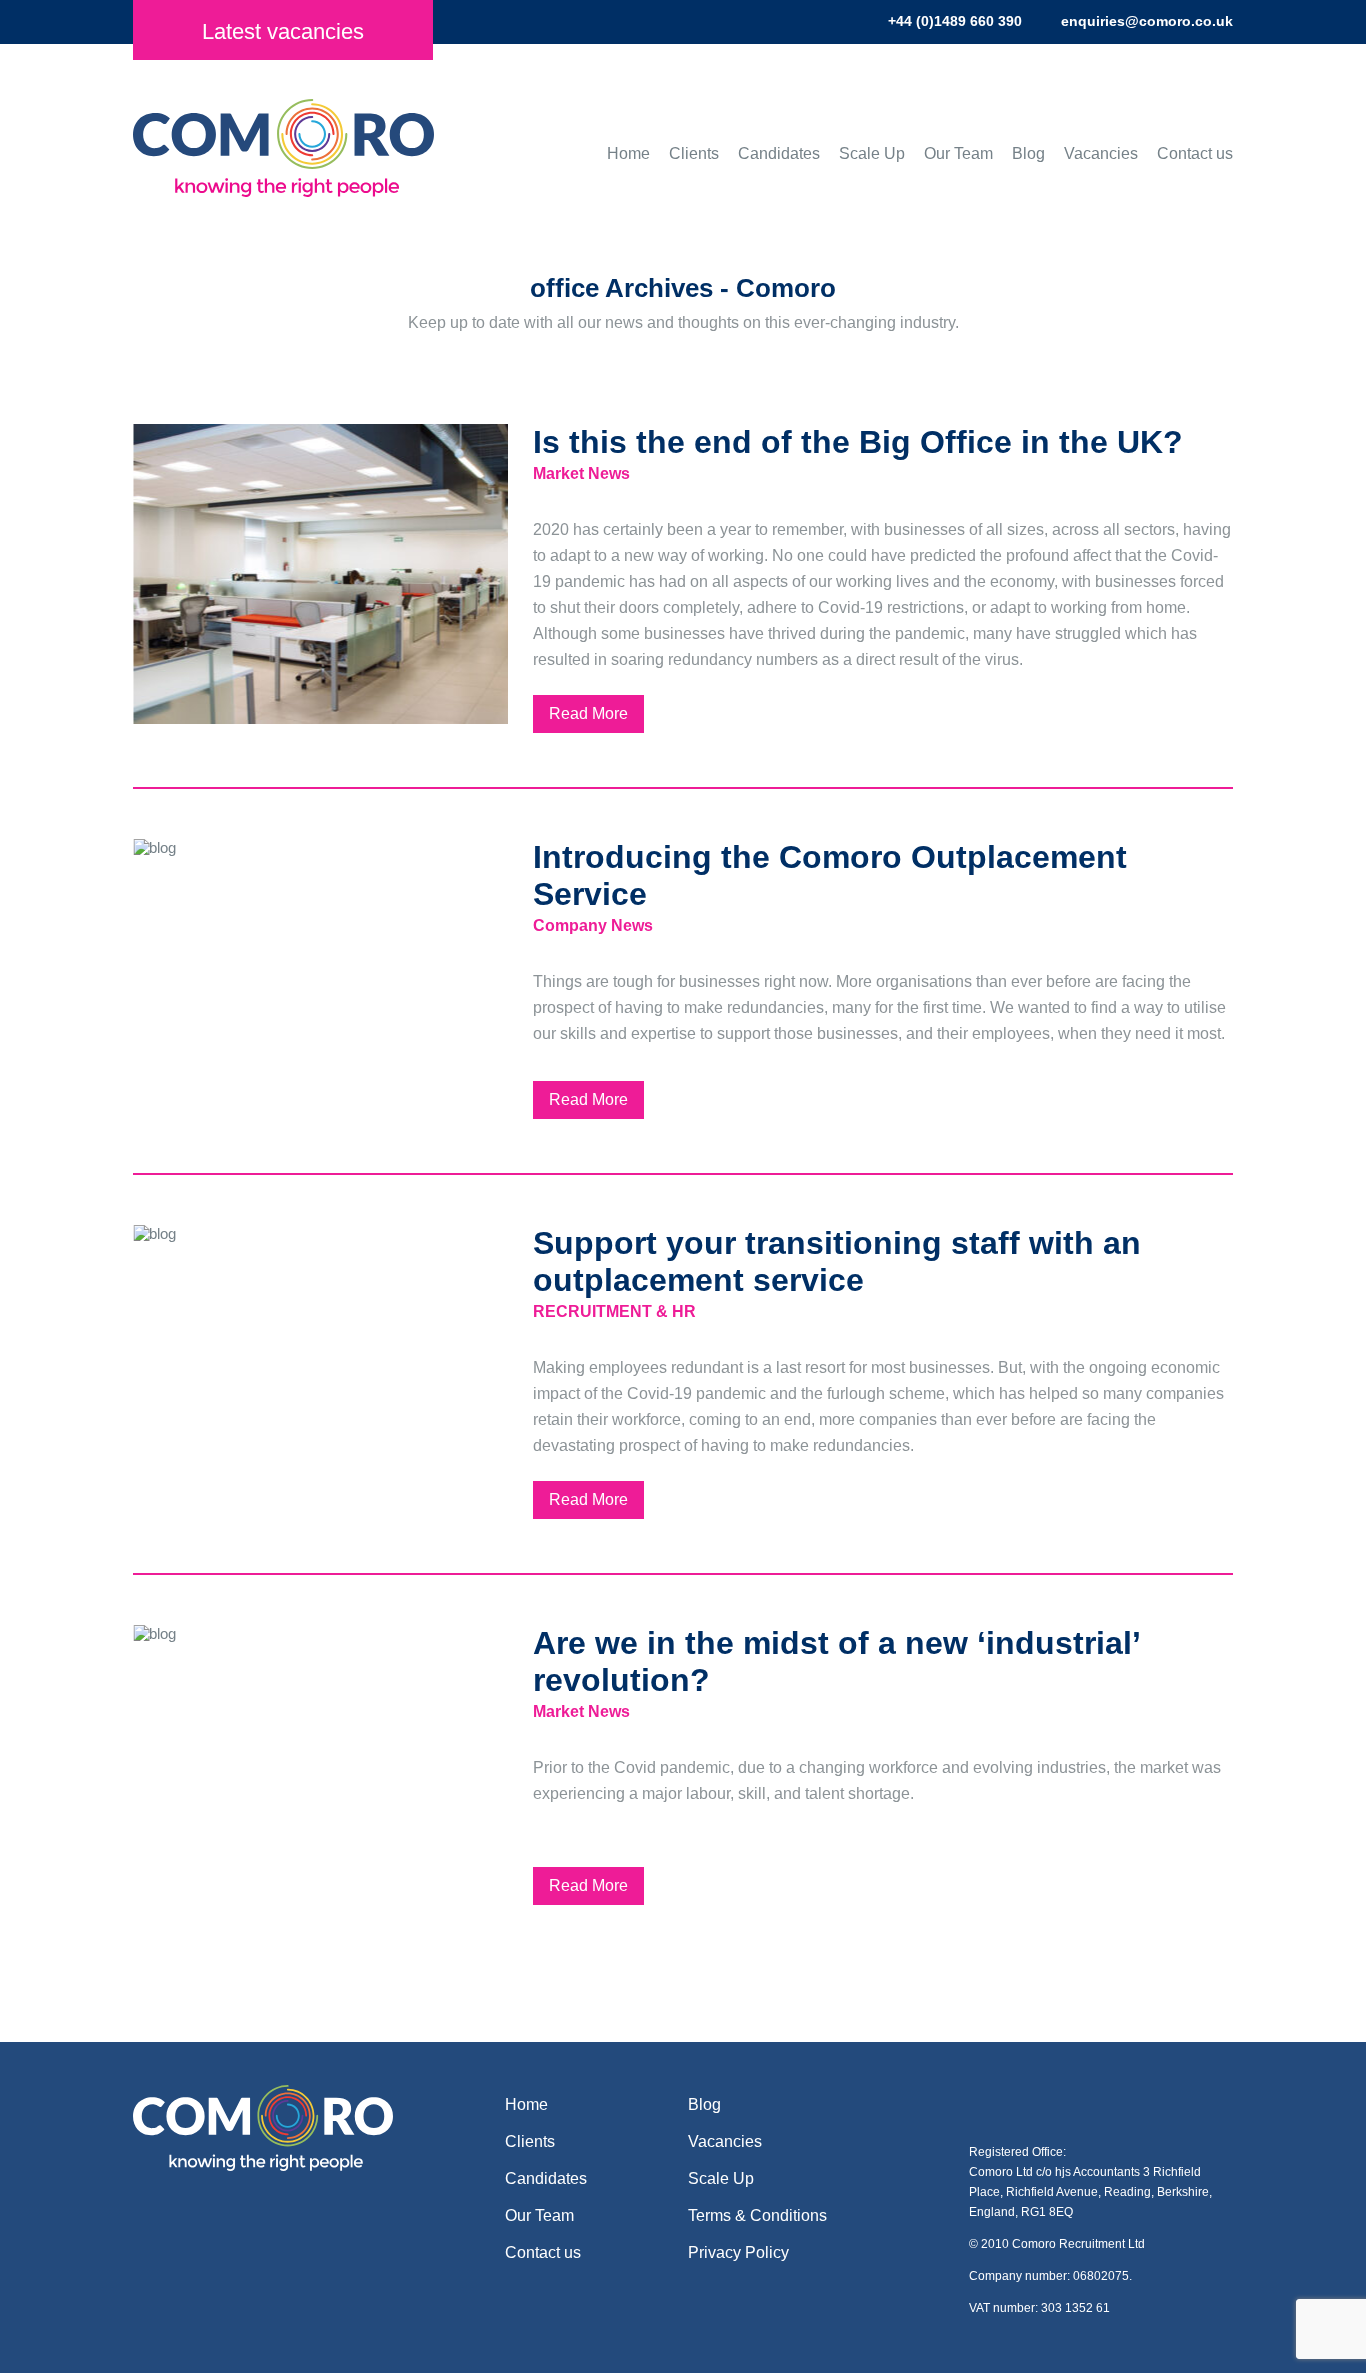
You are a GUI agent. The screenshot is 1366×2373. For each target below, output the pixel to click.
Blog (1028, 153)
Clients (694, 153)
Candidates (779, 153)
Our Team (958, 153)
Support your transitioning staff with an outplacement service (837, 1261)
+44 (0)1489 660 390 (955, 21)
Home (628, 153)
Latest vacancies (283, 31)
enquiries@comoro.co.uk (1147, 21)
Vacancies (1101, 153)
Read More (588, 713)
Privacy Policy (738, 2252)
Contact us (1195, 153)
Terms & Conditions (757, 2215)
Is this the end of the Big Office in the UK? (858, 442)
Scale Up (872, 153)
